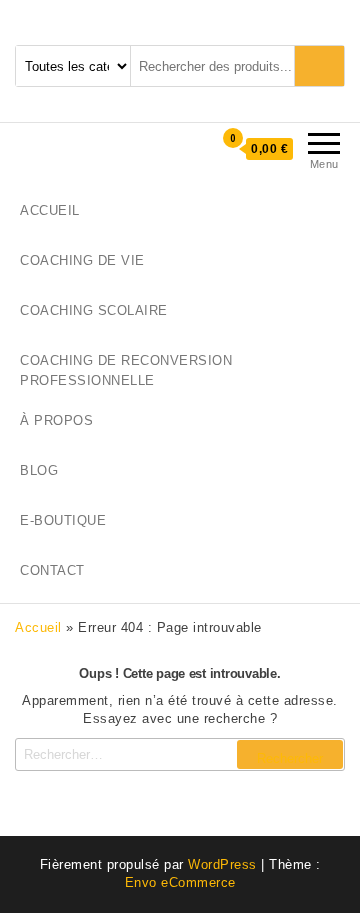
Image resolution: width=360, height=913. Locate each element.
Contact (52, 570)
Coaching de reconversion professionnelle (126, 370)
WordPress (222, 864)
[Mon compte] (181, 148)
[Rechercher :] (180, 754)
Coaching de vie (82, 260)
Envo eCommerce (180, 882)
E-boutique (63, 520)
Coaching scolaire (94, 310)
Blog (39, 470)
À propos (56, 420)
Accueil (50, 210)
